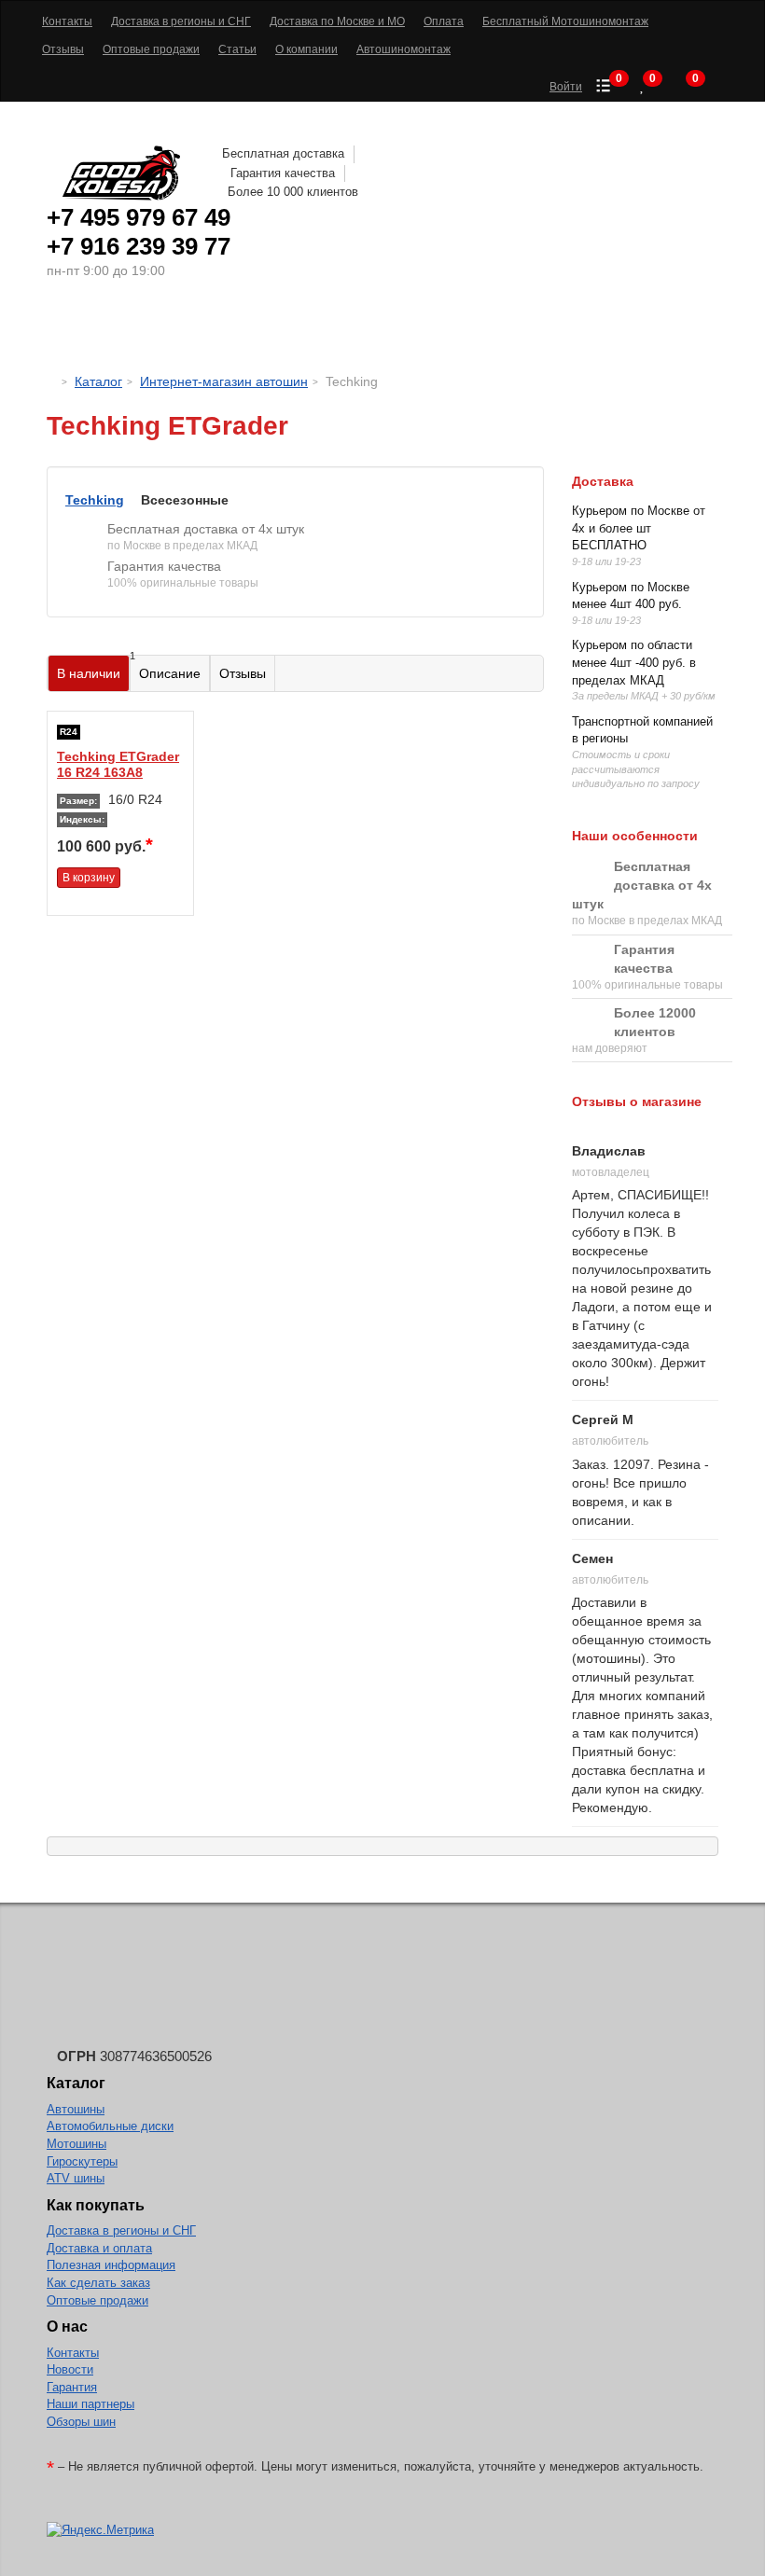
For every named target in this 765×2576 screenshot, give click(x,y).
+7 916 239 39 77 (139, 246)
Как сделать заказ (98, 2283)
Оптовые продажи (97, 2300)
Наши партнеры (90, 2404)
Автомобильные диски (110, 2126)
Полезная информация (111, 2265)
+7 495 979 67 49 (139, 217)
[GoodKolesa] (52, 381)
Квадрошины (528, 331)
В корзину (89, 878)
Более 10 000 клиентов (293, 192)
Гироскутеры (82, 2161)
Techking (95, 500)
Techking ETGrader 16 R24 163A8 (118, 764)
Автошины (130, 331)
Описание (170, 673)
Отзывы (243, 673)
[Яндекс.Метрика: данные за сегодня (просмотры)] (100, 2531)
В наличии (93, 668)
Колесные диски (271, 331)
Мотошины (410, 331)
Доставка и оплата (99, 2248)
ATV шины (76, 2178)
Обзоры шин (81, 2422)
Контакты (73, 2353)
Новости (70, 2369)
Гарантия (72, 2387)
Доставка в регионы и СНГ (121, 2230)
